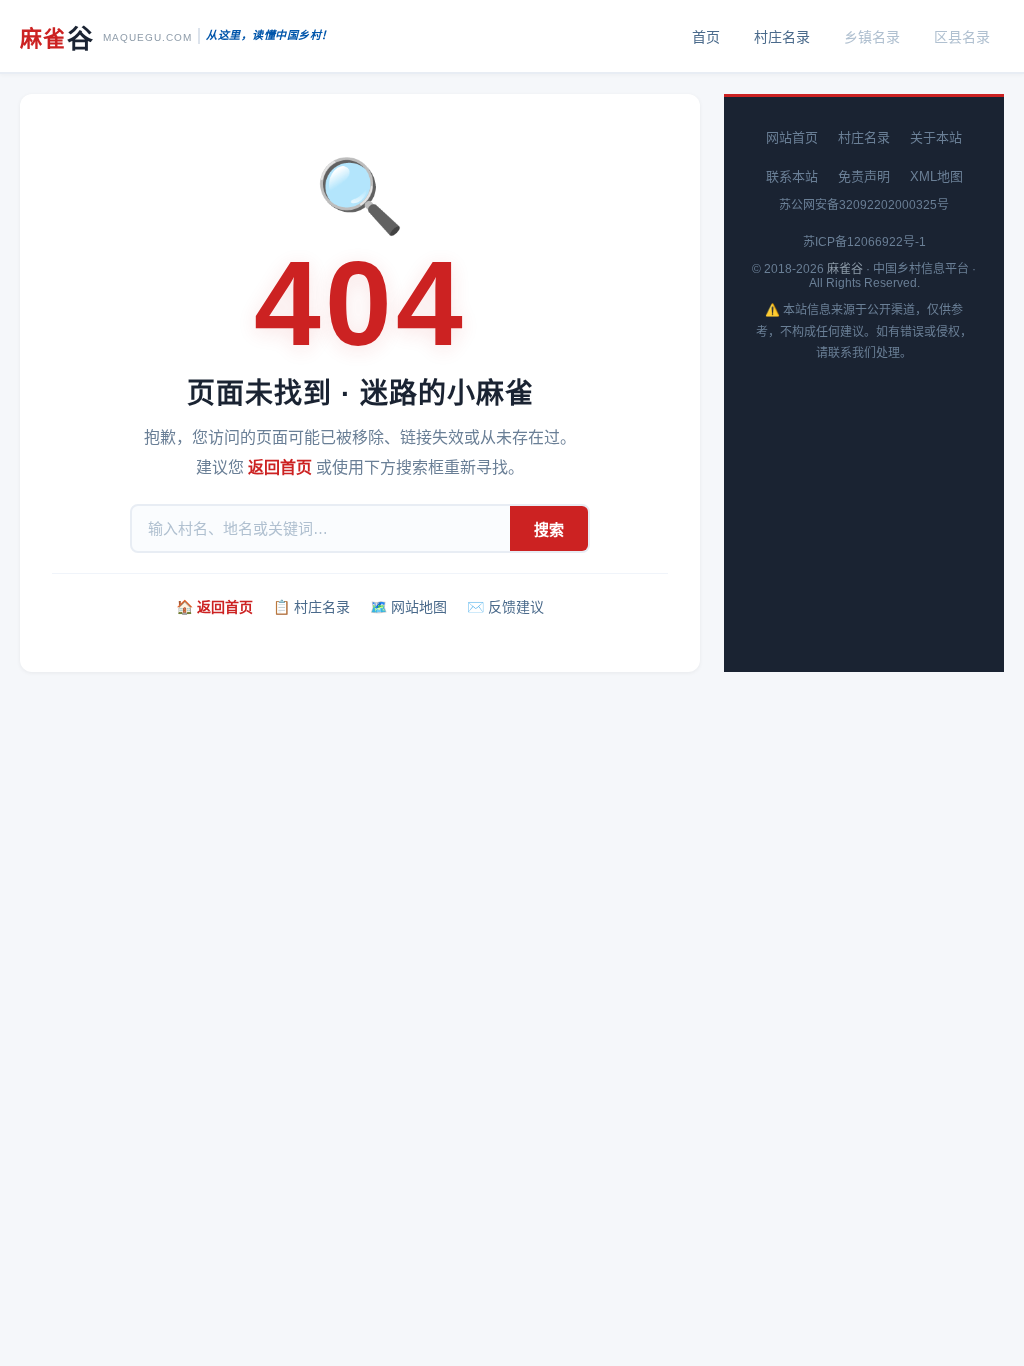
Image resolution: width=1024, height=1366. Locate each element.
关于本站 (936, 137)
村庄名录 (782, 37)
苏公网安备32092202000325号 (864, 205)
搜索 (549, 529)
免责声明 (864, 176)
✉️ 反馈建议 (505, 607)
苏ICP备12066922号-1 (864, 242)
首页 (706, 37)
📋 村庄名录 (311, 607)
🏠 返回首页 (214, 607)
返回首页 (280, 467)
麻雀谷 (845, 269)
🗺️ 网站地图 (408, 607)
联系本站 (792, 176)
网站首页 (792, 137)
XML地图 (936, 176)
